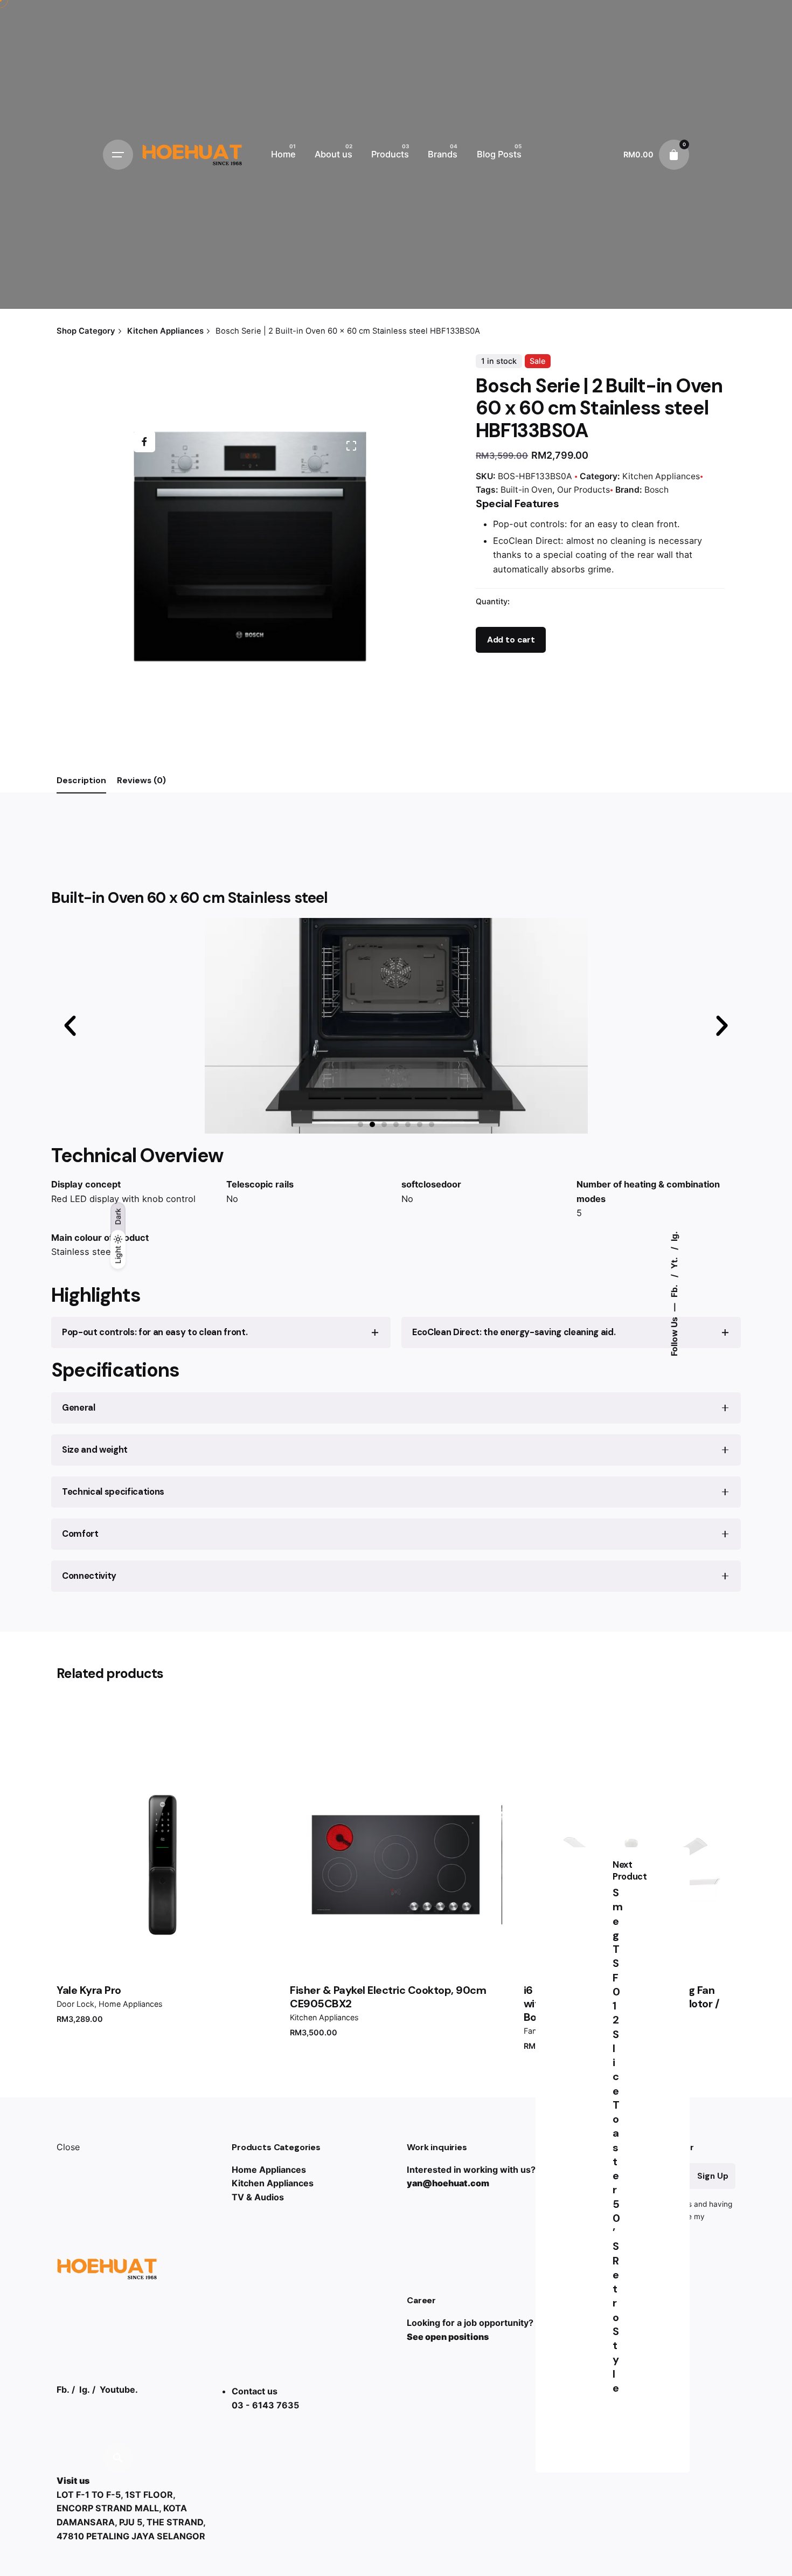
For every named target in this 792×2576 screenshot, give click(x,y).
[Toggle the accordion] (375, 1332)
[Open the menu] (118, 155)
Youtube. (119, 2389)
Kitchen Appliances (661, 476)
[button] (360, 1124)
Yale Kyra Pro (89, 1990)
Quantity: (493, 601)
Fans (532, 2031)
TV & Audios (258, 2197)
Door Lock (75, 2004)
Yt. (674, 1262)
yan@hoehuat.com (448, 2183)
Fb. (674, 1290)
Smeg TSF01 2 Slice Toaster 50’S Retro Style (618, 2140)
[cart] (674, 155)
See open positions (448, 2337)
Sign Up (713, 2176)
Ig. (674, 1236)
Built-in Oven (526, 490)
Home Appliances (131, 2004)
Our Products (583, 490)
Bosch (656, 490)
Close (68, 2147)
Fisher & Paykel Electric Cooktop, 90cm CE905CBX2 (388, 1997)
